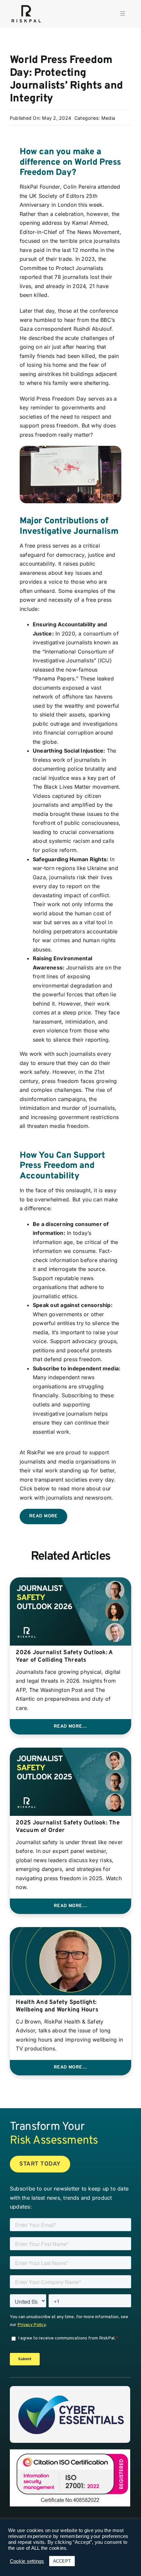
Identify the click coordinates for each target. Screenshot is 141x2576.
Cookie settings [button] (27, 2561)
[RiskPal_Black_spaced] (26, 6)
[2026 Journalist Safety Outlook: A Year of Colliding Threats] (70, 1582)
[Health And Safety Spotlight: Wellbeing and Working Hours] (70, 1931)
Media (108, 118)
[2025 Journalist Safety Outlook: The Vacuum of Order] (70, 1752)
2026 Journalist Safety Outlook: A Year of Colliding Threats (64, 1656)
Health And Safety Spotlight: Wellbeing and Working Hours (57, 2006)
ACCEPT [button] (62, 2561)
